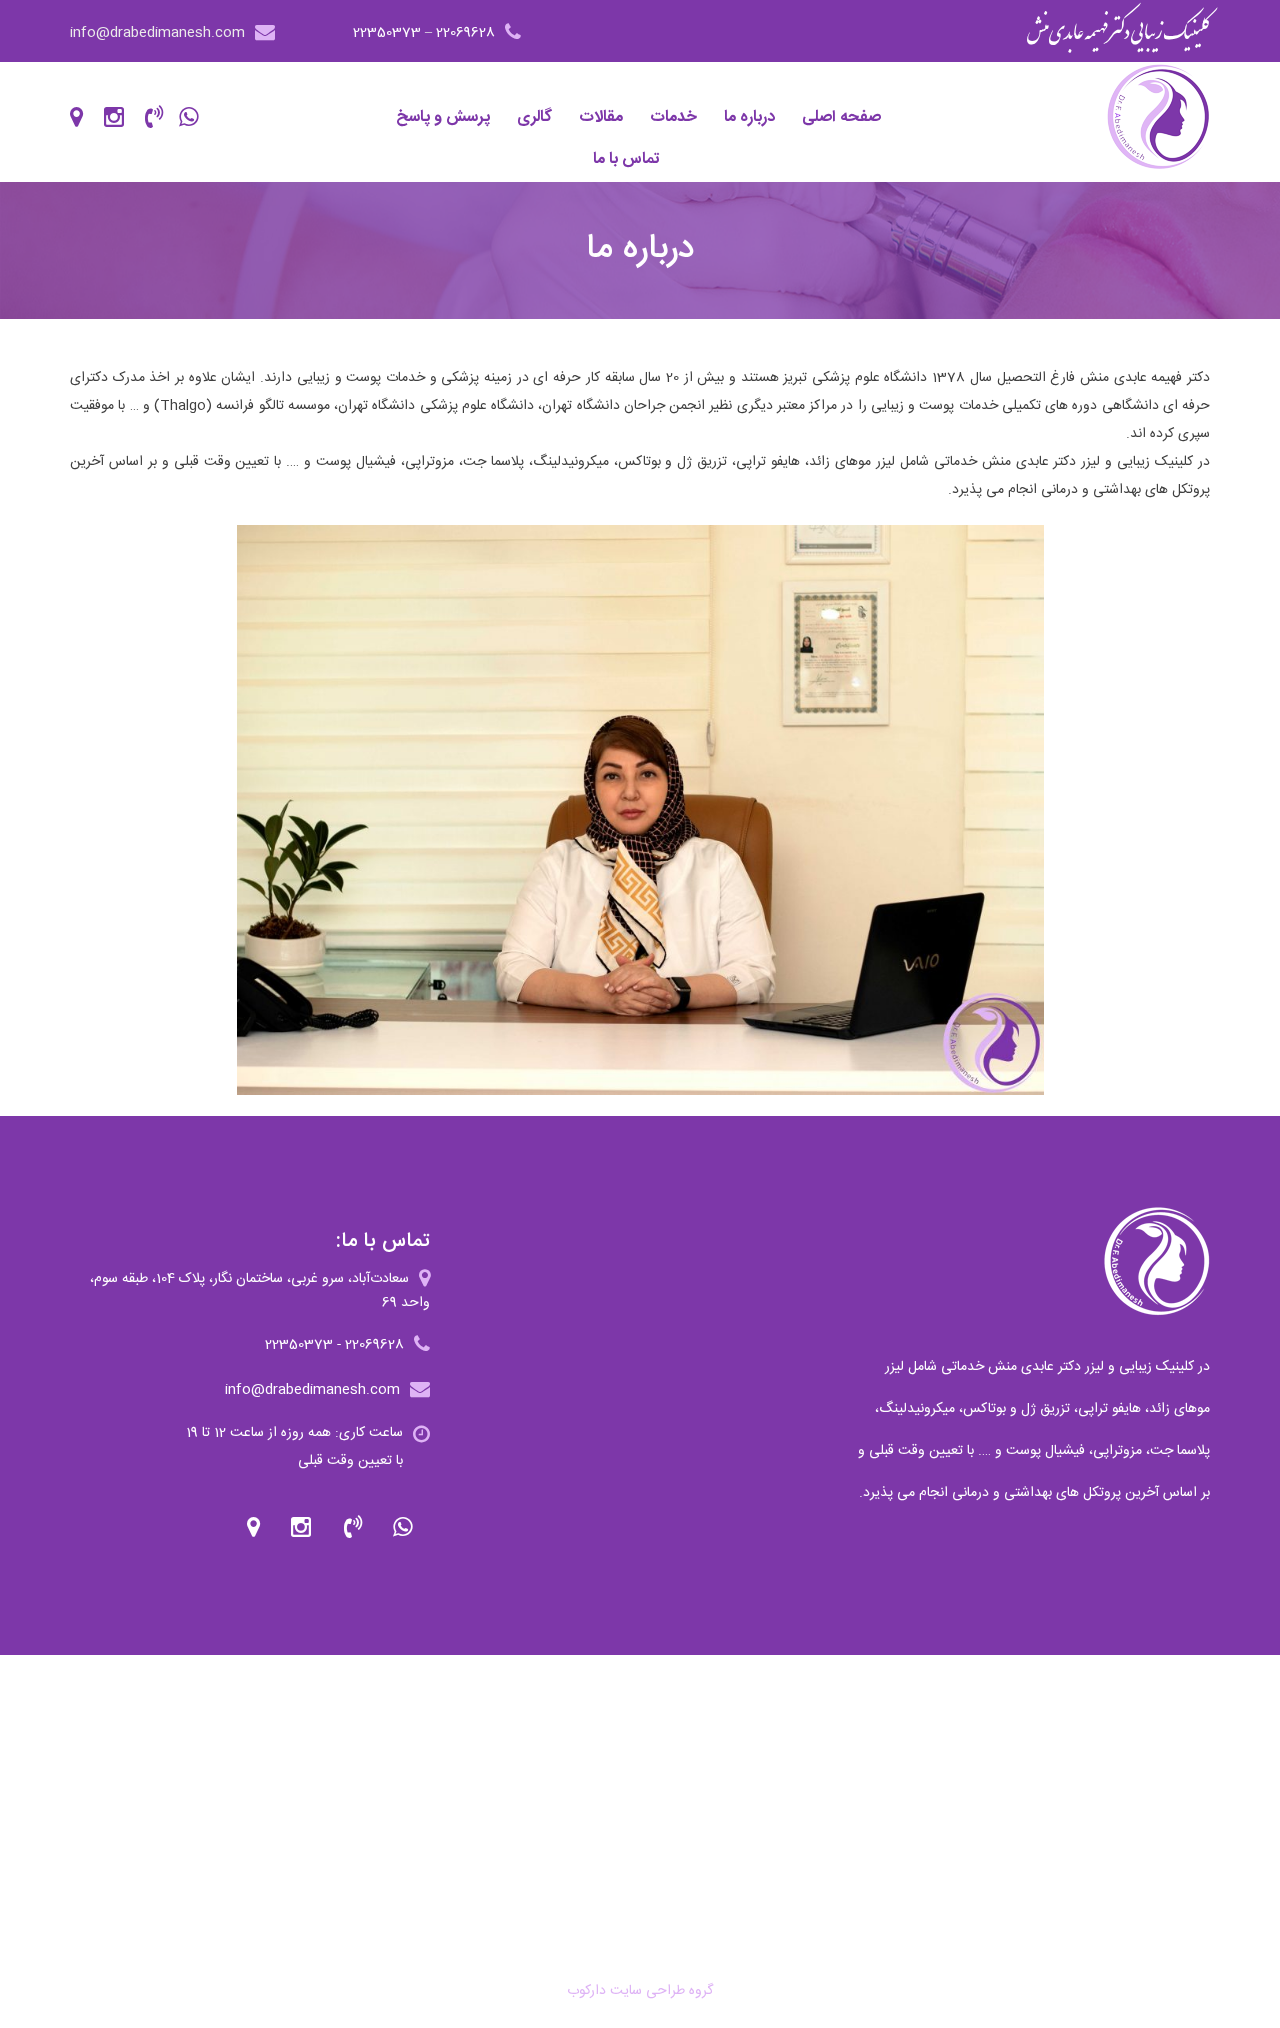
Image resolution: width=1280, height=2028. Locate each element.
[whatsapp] (197, 115)
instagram (304, 1527)
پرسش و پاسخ (443, 117)
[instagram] (122, 115)
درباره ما (749, 117)
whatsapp (406, 1527)
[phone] (160, 115)
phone (355, 1527)
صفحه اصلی (841, 117)
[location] (85, 115)
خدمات (673, 117)
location (253, 1527)
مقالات (601, 117)
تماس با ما (626, 159)
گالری (534, 117)
